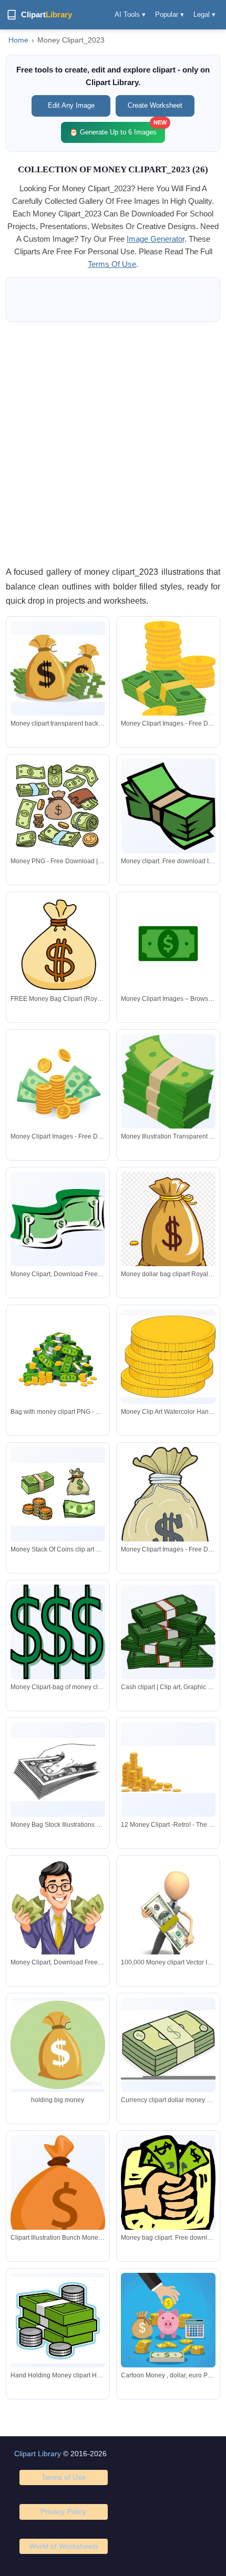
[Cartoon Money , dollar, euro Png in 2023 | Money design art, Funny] (168, 2320)
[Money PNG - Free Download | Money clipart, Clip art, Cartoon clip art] (58, 806)
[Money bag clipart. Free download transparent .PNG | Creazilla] (168, 2186)
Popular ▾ (169, 14)
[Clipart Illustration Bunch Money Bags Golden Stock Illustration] (58, 2195)
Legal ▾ (204, 14)
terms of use (112, 264)
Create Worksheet (155, 105)
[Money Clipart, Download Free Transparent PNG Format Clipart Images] (58, 1219)
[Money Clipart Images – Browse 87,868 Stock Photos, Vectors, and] (168, 944)
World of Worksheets (64, 2546)
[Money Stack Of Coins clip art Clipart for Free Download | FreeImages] (58, 1494)
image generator (156, 239)
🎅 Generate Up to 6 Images (117, 129)
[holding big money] (58, 2045)
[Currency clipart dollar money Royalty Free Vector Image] (168, 2045)
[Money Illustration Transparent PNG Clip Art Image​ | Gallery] (168, 1085)
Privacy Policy (63, 2511)
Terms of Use (64, 2477)
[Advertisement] (113, 443)
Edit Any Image (71, 105)
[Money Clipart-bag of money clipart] (58, 1633)
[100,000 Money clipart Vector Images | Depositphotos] (168, 1929)
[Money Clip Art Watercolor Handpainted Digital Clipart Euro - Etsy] (168, 1357)
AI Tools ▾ (130, 14)
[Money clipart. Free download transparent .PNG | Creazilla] (168, 806)
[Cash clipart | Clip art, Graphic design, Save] (168, 1632)
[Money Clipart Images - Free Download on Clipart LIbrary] (168, 671)
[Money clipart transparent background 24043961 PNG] (58, 669)
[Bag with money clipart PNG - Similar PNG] (58, 1357)
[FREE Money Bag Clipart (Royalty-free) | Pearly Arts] (58, 944)
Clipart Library (38, 2454)
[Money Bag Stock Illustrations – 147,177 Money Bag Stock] (58, 1769)
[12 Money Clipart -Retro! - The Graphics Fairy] (168, 1770)
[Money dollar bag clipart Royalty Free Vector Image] (168, 1229)
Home (18, 40)
